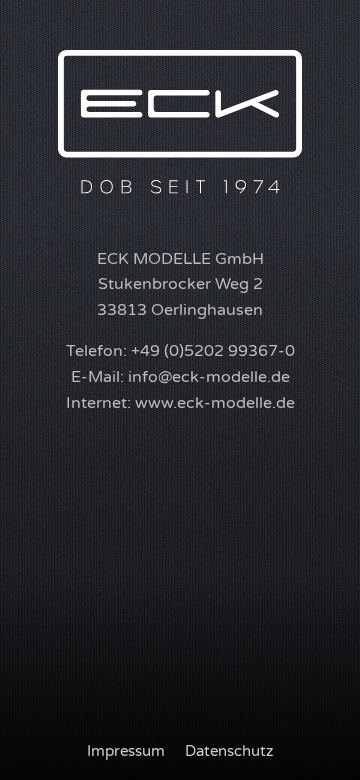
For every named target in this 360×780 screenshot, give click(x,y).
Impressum (126, 751)
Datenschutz (229, 751)
